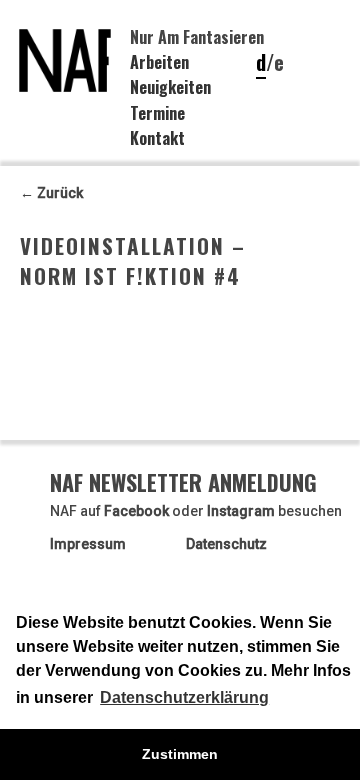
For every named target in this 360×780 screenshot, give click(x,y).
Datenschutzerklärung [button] (184, 697)
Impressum (88, 544)
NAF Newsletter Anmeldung (183, 482)
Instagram (241, 511)
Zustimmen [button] (180, 754)
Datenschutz (226, 544)
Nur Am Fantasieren (197, 37)
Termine (157, 113)
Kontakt (157, 138)
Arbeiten (159, 62)
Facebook (136, 511)
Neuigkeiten (170, 87)
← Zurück (51, 193)
